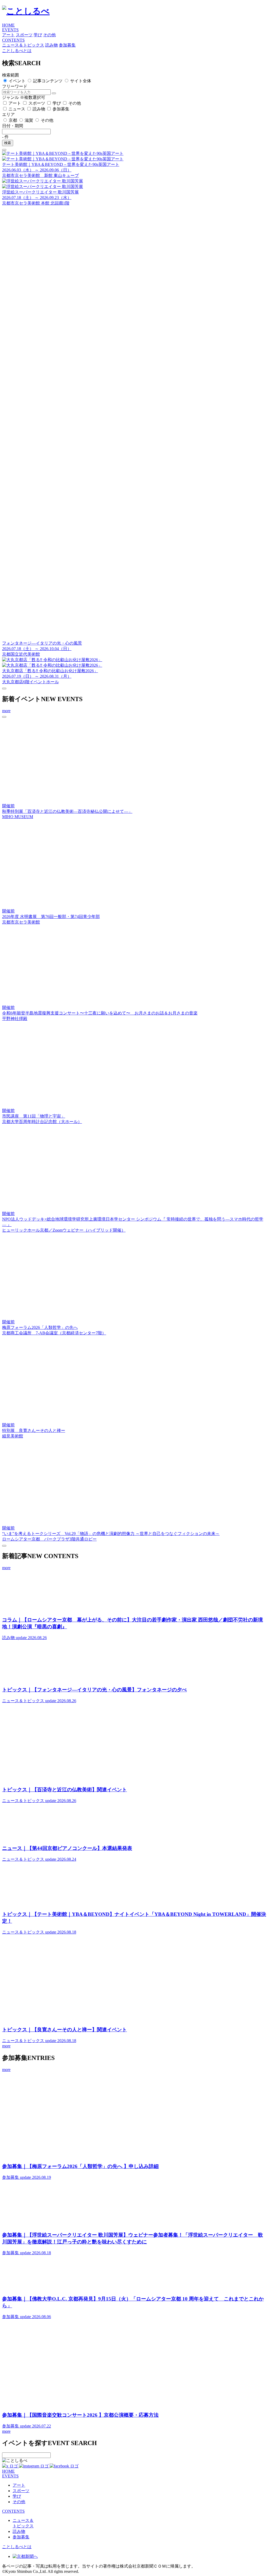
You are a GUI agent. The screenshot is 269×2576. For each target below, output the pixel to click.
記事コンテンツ (48, 81)
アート (8, 35)
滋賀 (29, 120)
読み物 (51, 45)
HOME (8, 25)
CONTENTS (13, 40)
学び (38, 35)
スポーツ (24, 35)
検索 (8, 143)
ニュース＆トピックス (23, 45)
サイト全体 (81, 81)
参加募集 (67, 45)
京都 (13, 120)
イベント (17, 81)
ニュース (17, 109)
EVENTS (10, 30)
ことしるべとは (17, 51)
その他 (49, 35)
